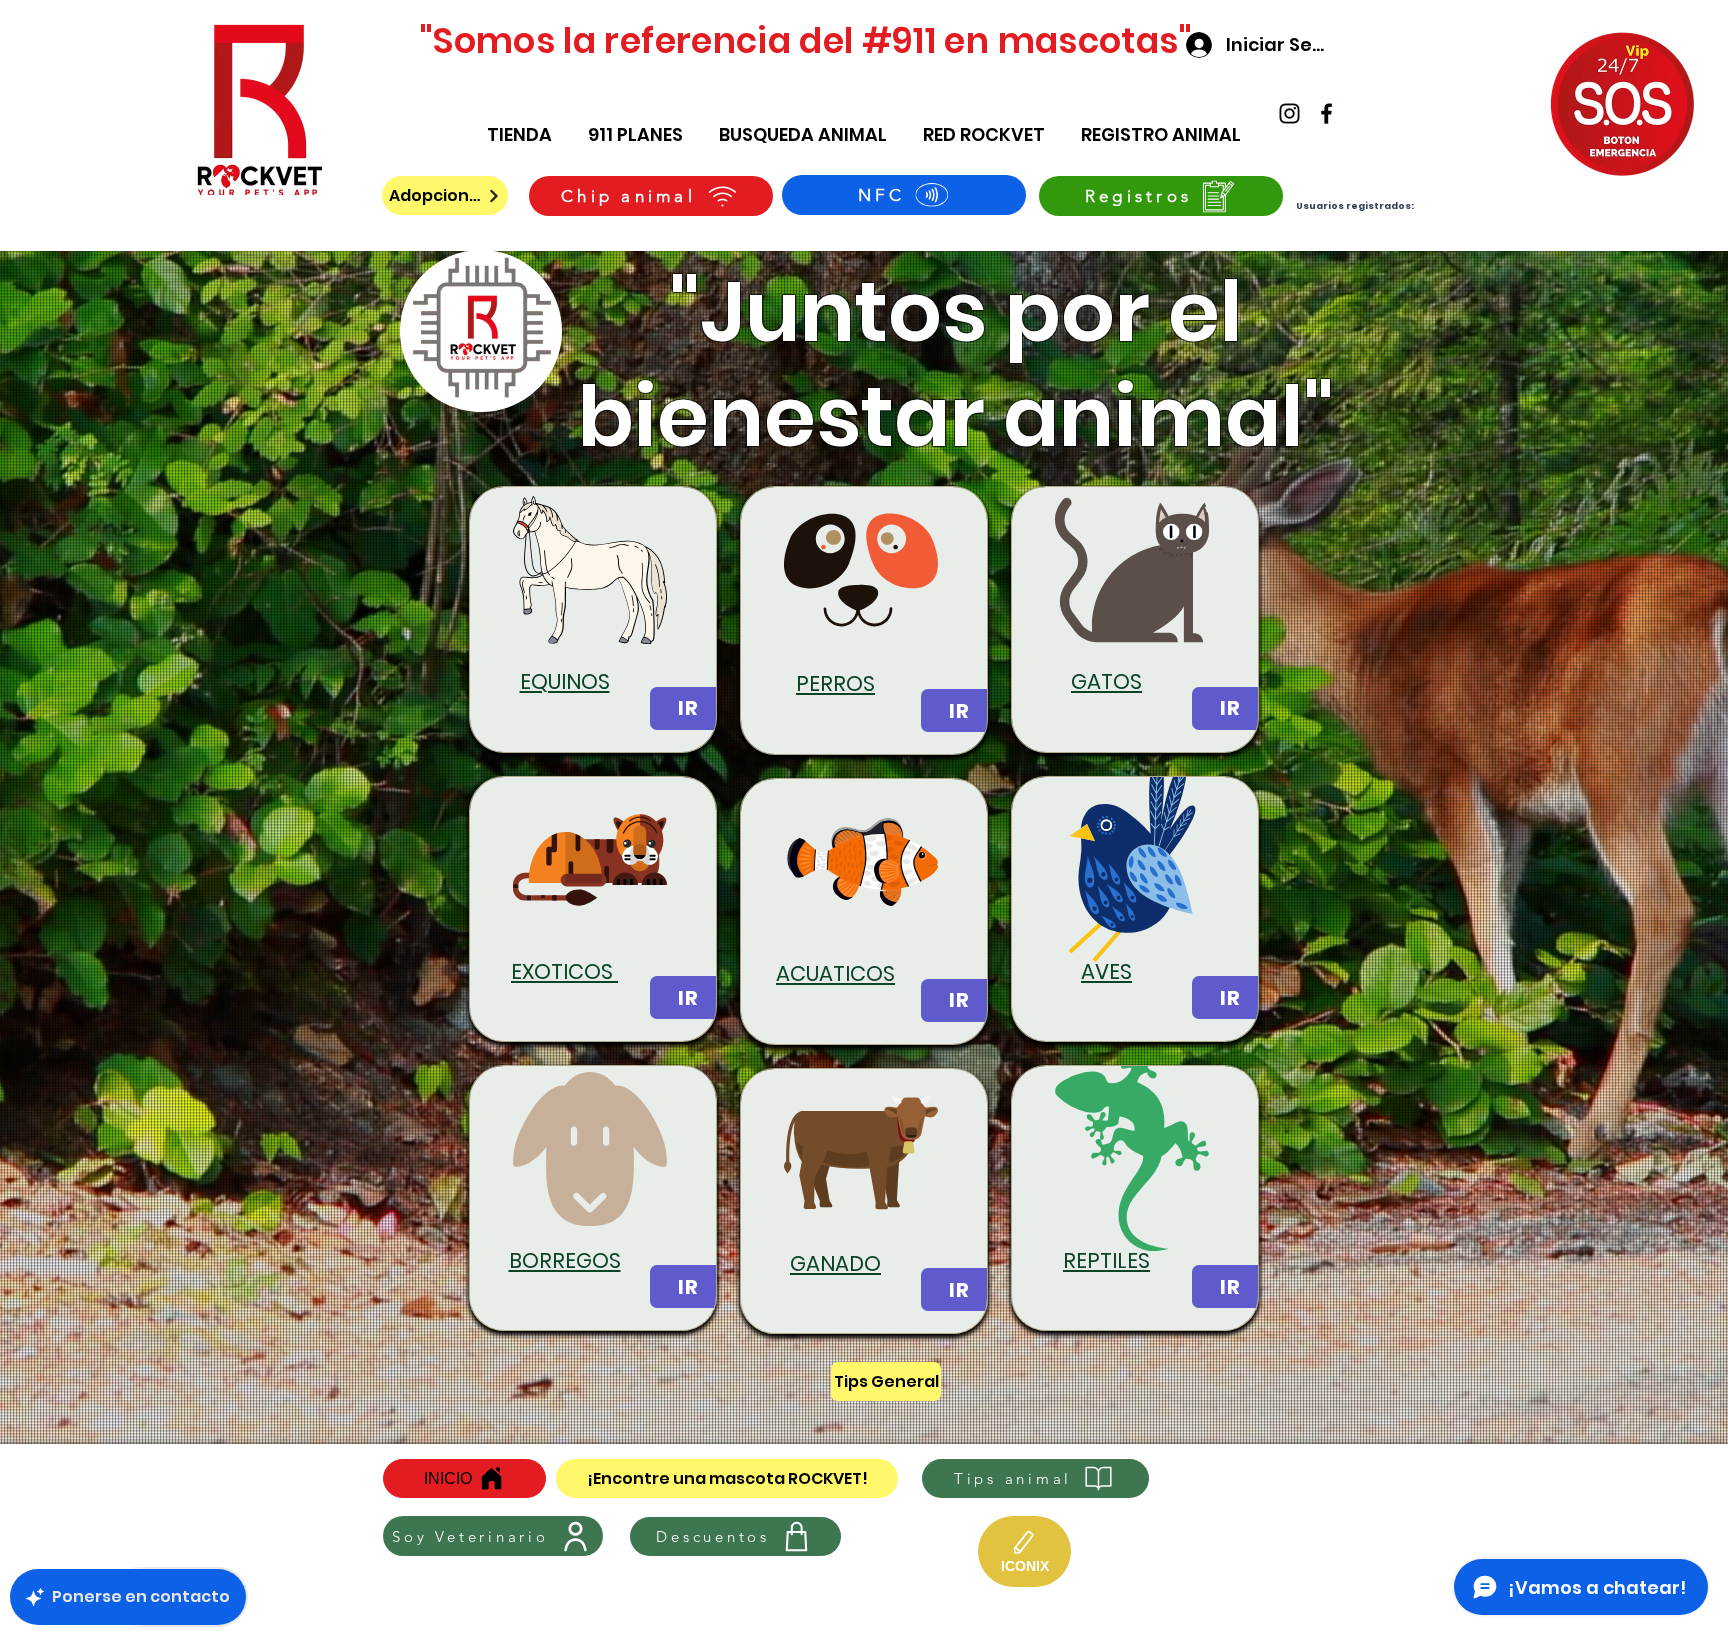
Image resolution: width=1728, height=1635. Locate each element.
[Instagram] (1289, 113)
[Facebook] (1326, 113)
